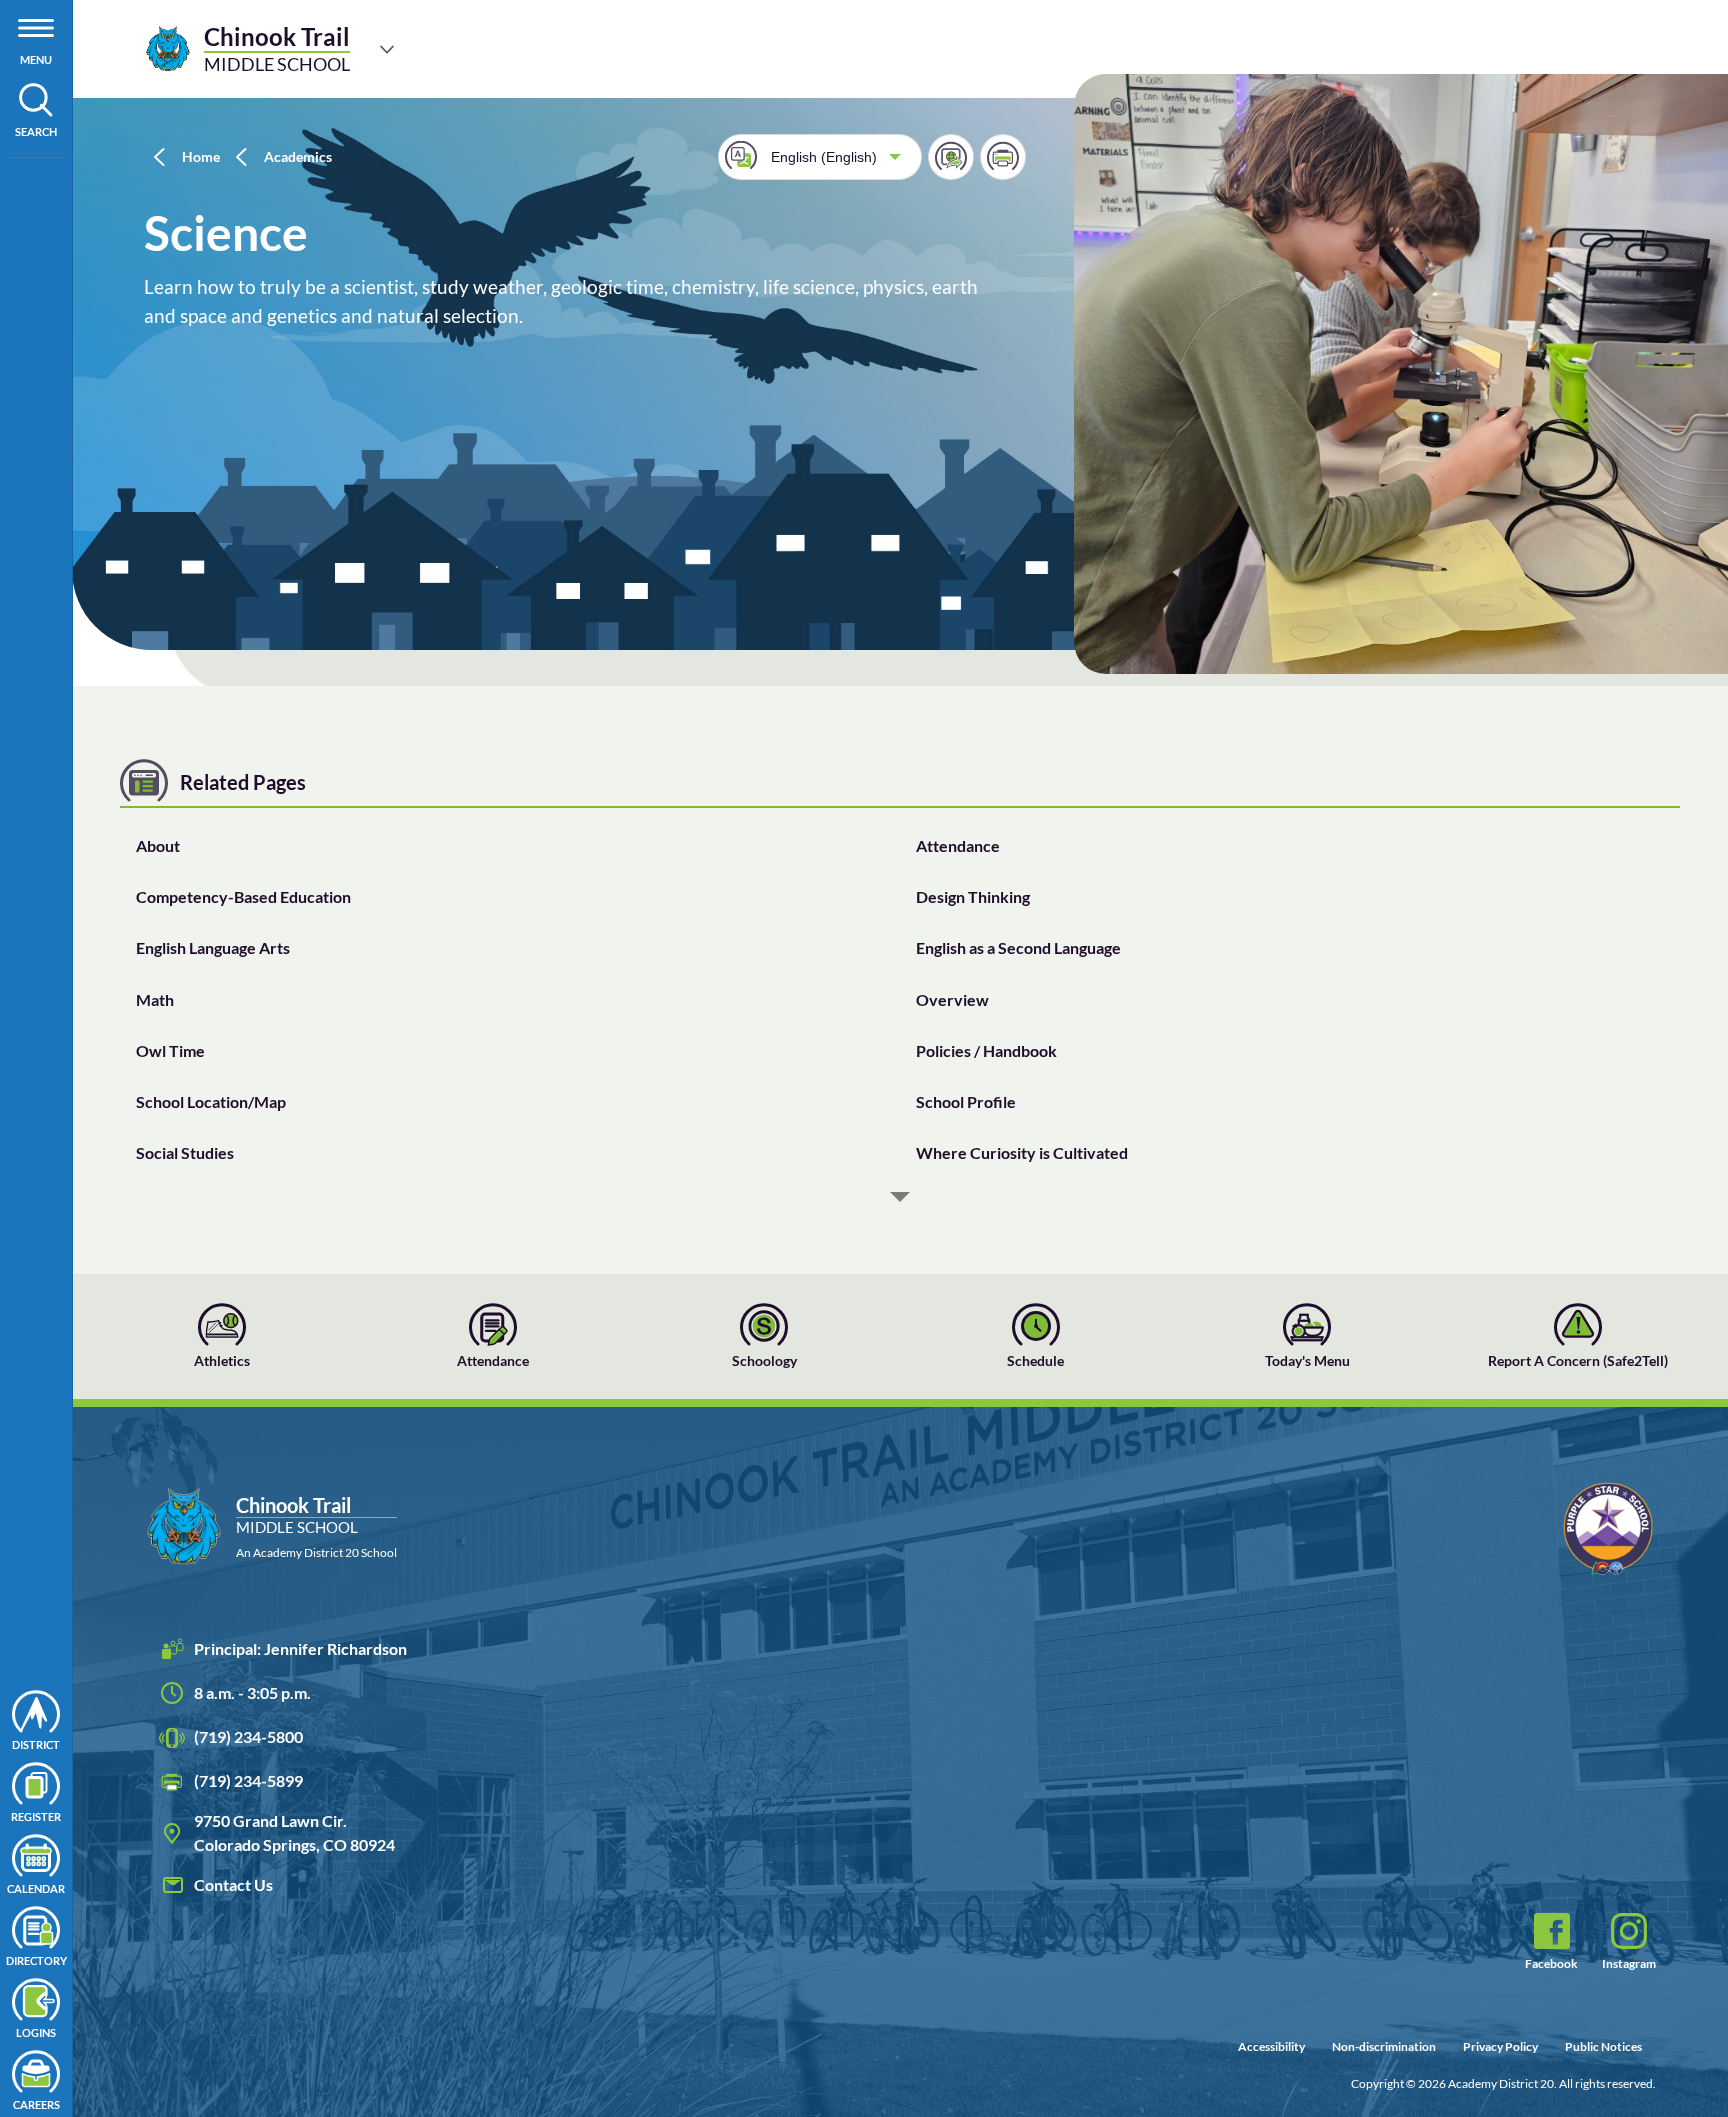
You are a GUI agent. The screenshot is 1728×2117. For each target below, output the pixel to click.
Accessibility (1271, 2046)
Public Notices (1603, 2046)
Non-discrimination (1384, 2046)
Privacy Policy (1500, 2046)
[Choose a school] (387, 49)
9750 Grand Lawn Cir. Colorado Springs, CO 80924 (294, 1832)
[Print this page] (1003, 157)
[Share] (951, 157)
